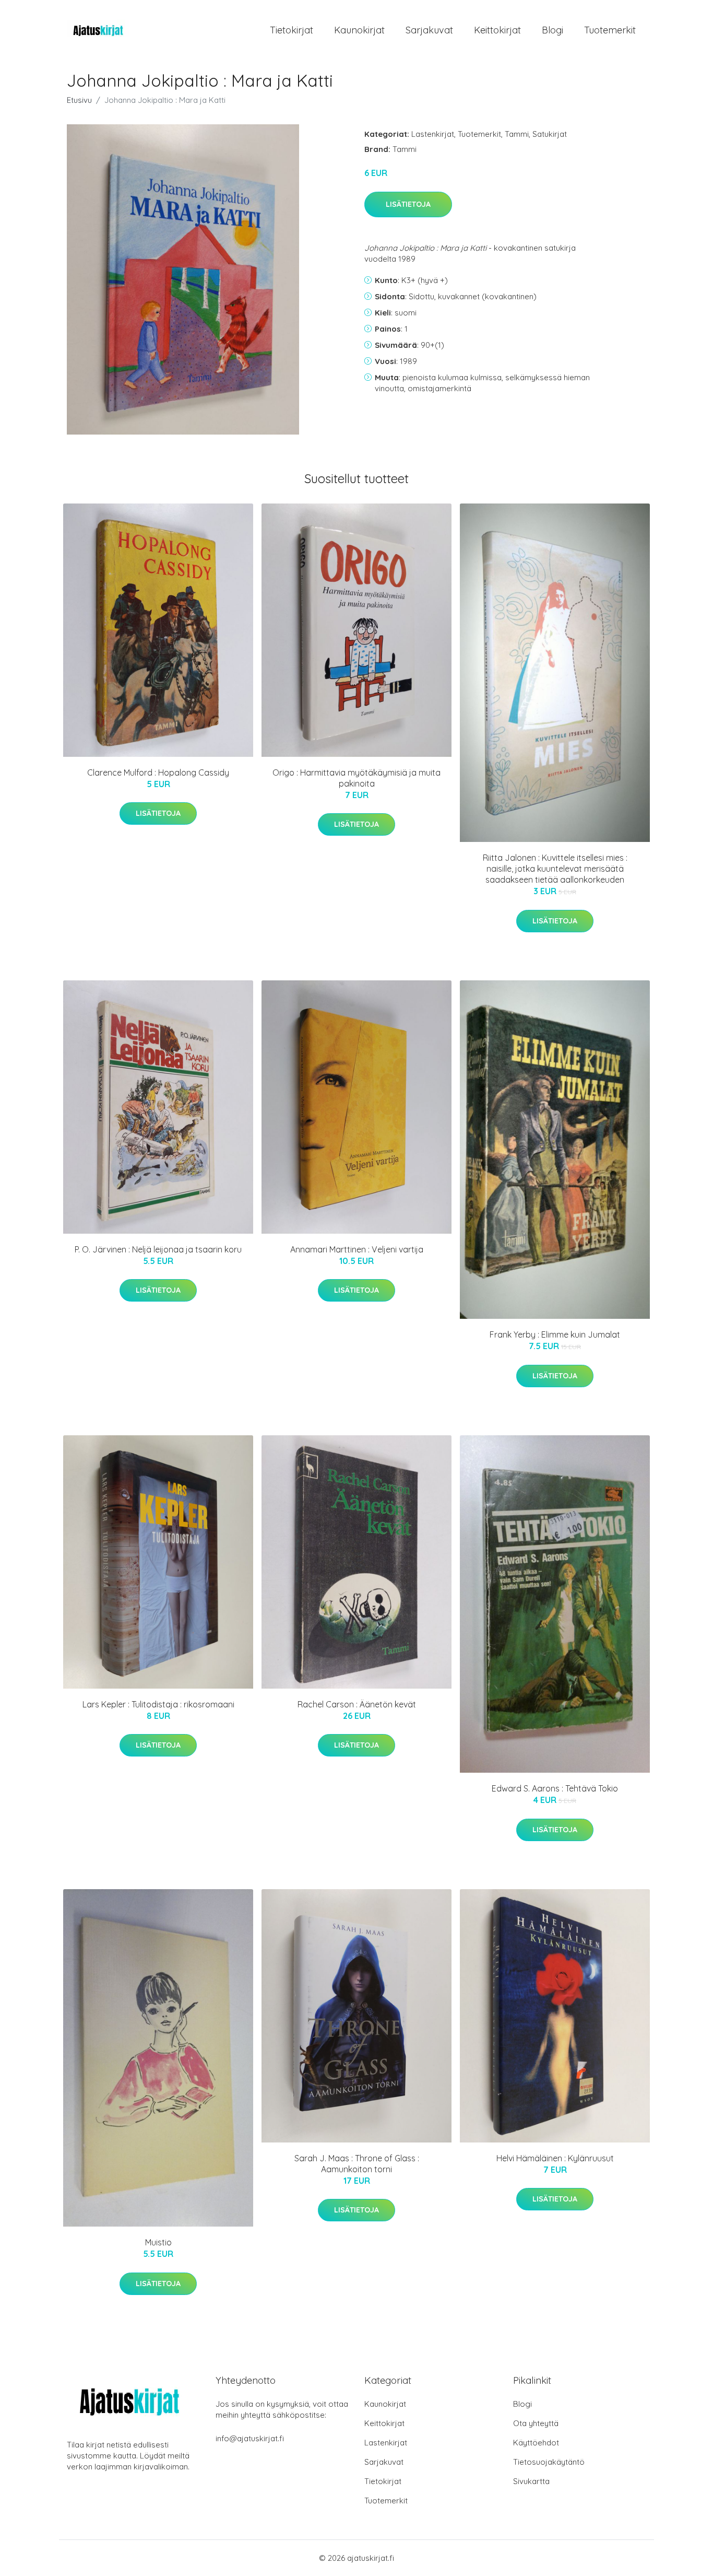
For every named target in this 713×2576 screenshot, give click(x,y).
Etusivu (79, 100)
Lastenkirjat (433, 134)
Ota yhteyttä (536, 2423)
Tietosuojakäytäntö (549, 2462)
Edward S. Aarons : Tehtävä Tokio (555, 1788)
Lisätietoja (408, 204)
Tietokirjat (292, 30)
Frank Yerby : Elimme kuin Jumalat (555, 1334)
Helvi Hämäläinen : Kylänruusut (555, 2158)
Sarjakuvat (429, 30)
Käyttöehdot (536, 2443)
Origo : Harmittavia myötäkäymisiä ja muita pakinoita (356, 778)
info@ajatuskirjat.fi (250, 2438)
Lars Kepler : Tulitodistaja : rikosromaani (158, 1704)
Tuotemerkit (610, 30)
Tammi (517, 134)
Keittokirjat (497, 30)
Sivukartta (531, 2481)
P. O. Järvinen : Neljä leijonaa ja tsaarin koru (158, 1249)
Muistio (158, 2242)
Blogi (552, 30)
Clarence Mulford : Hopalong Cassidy (158, 772)
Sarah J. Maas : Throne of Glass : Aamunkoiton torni (357, 2164)
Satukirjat (550, 134)
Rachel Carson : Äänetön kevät (357, 1704)
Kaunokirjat (359, 30)
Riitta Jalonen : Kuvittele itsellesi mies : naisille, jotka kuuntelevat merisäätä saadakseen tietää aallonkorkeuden (555, 869)
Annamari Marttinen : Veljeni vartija (357, 1249)
